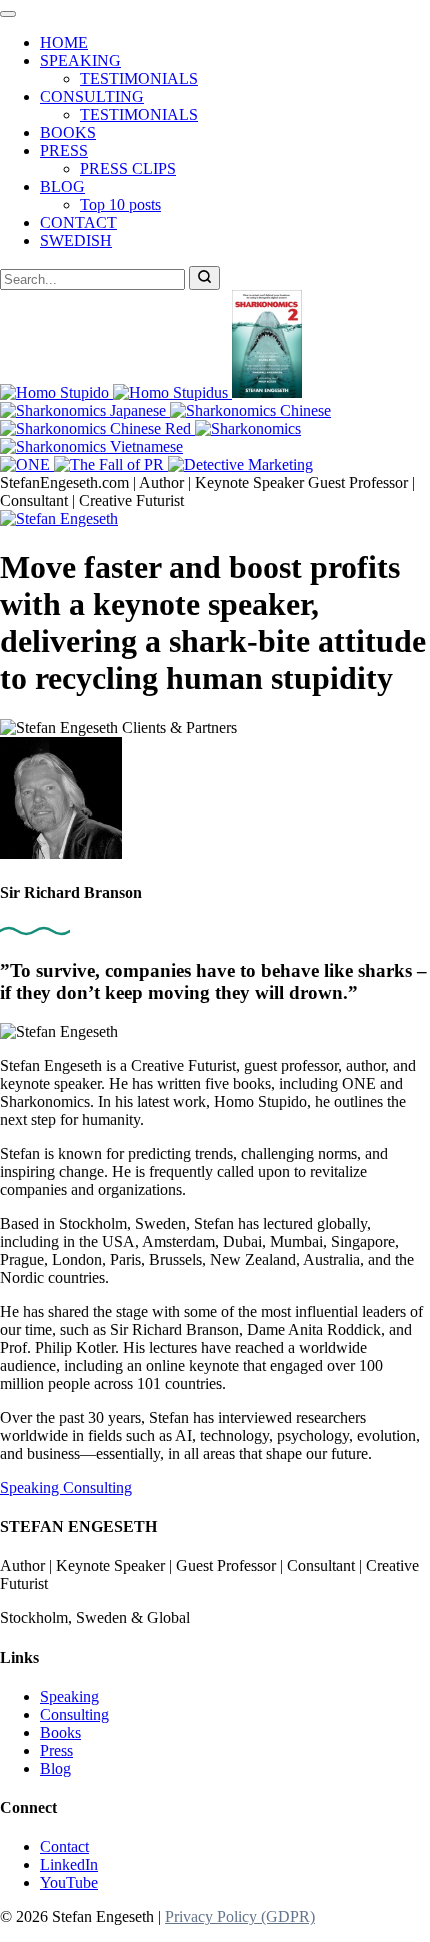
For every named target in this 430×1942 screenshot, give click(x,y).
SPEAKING (80, 60)
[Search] (204, 278)
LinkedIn (69, 1864)
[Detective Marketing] (240, 464)
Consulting (97, 1487)
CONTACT (78, 222)
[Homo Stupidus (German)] (172, 392)
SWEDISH (76, 240)
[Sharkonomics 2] (267, 392)
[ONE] (27, 464)
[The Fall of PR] (111, 464)
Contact (64, 1846)
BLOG (62, 186)
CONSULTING (92, 96)
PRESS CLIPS (128, 168)
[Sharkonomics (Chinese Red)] (97, 428)
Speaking (31, 1487)
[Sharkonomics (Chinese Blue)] (250, 410)
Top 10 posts (120, 204)
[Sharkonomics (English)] (248, 428)
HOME (64, 42)
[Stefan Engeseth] (59, 518)
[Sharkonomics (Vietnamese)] (91, 446)
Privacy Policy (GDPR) (240, 1916)
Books (60, 1732)
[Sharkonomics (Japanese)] (85, 410)
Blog (55, 1768)
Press (56, 1750)
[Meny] (8, 14)
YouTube (69, 1882)
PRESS (64, 150)
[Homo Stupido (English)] (56, 392)
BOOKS (68, 132)
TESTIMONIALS (139, 78)
